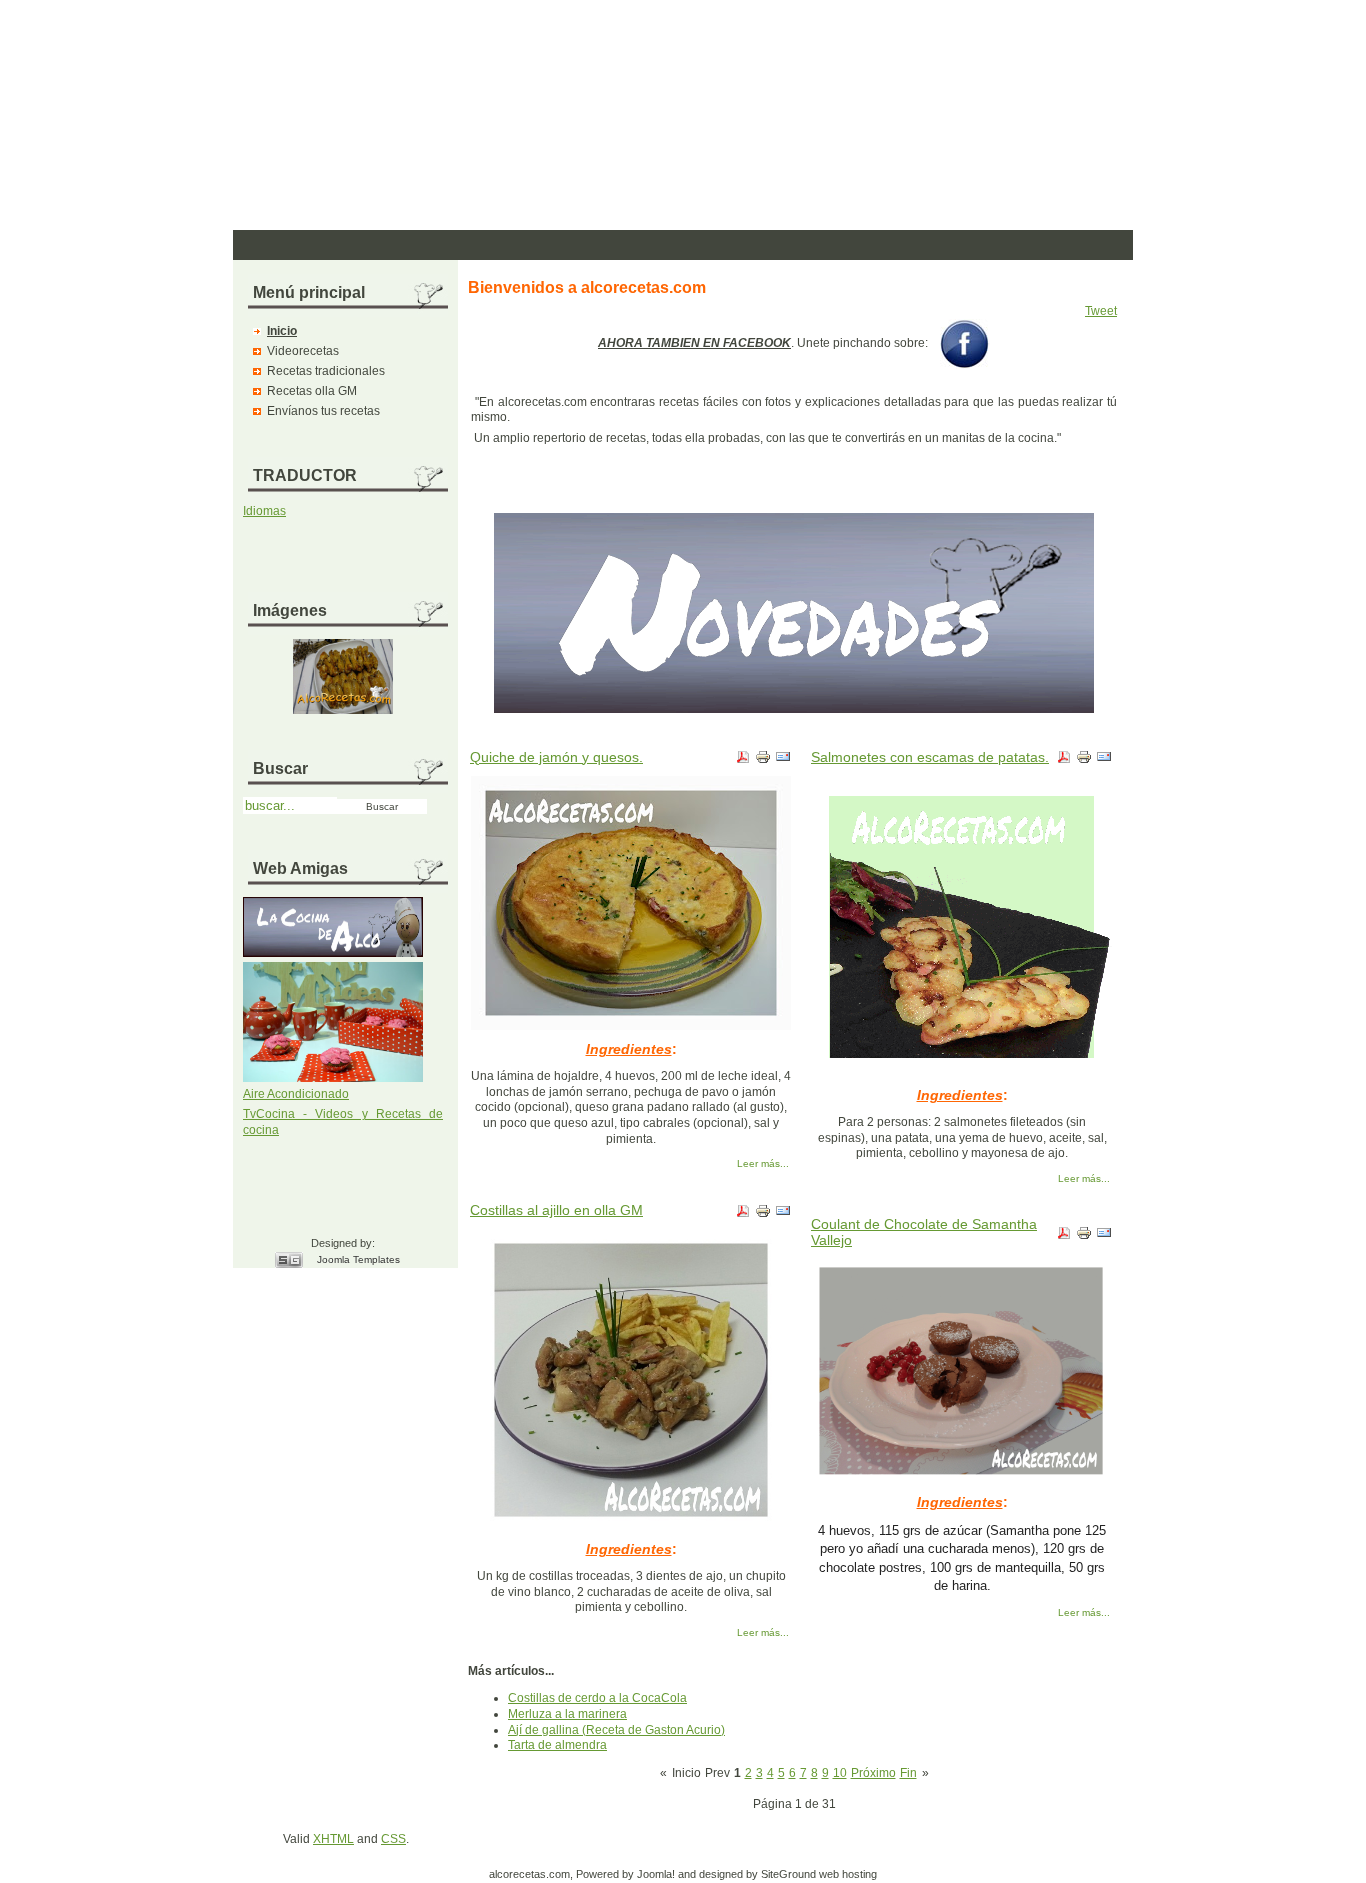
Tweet (1101, 311)
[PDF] (743, 761)
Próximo (873, 1773)
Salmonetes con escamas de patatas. (930, 757)
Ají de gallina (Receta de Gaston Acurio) (616, 1730)
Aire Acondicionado (296, 1094)
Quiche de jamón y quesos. (556, 757)
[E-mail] (783, 761)
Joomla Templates (358, 1259)
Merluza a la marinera (567, 1714)
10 (840, 1773)
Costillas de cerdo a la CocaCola (597, 1698)
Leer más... (763, 1163)
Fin (908, 1773)
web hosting (848, 1874)
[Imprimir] (763, 761)
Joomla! (656, 1874)
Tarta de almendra (557, 1745)
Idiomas (264, 511)
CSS (393, 1839)
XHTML (333, 1839)
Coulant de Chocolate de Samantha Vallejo (924, 1232)
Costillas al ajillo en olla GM (556, 1210)
